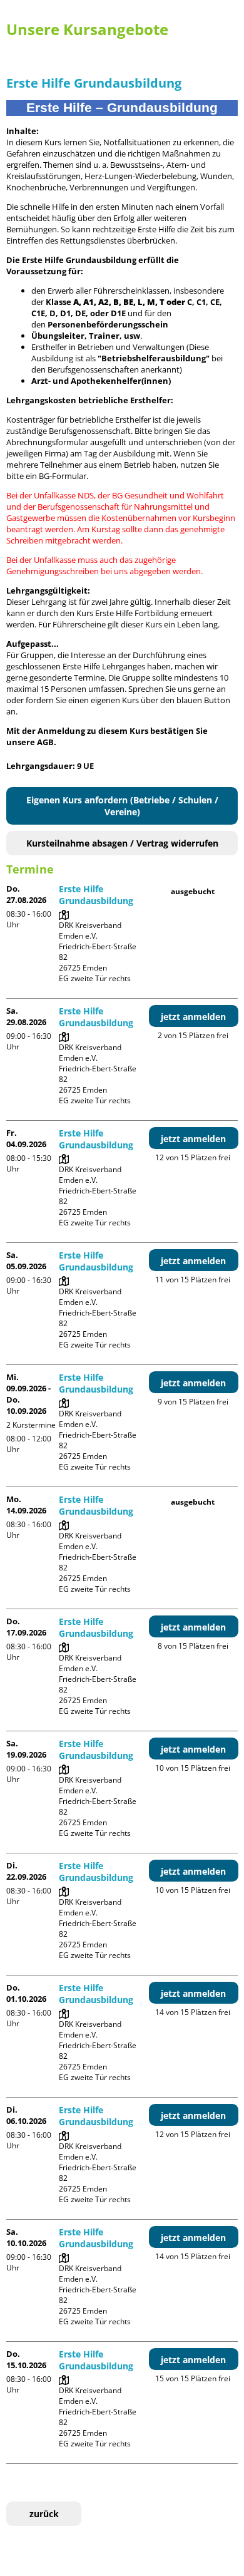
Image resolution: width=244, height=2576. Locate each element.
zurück (44, 2514)
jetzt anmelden (193, 1017)
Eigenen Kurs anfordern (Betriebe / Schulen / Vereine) (122, 806)
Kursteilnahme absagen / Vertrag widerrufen (122, 843)
